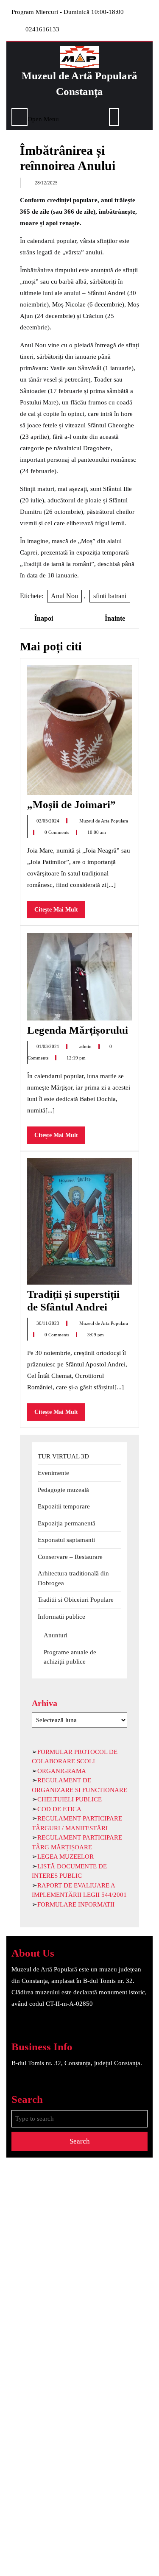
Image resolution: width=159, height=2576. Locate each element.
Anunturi (56, 1635)
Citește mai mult (60, 912)
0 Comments (57, 832)
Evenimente (53, 1473)
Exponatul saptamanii (66, 1540)
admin (86, 1046)
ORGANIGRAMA (62, 1771)
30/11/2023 (49, 1323)
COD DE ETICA (59, 1809)
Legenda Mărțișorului (78, 1030)
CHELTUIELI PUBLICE (70, 1799)
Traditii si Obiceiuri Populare (76, 1600)
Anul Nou (64, 596)
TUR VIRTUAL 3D (63, 1456)
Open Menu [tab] (43, 118)
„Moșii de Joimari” (71, 804)
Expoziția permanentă (67, 1523)
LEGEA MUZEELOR (66, 1857)
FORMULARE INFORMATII (76, 1904)
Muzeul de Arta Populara (104, 821)
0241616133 (42, 29)
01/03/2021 (49, 1046)
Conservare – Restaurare (70, 1557)
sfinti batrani (110, 596)
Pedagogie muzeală (63, 1490)
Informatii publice (61, 1617)
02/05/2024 (49, 821)
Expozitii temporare (64, 1506)
